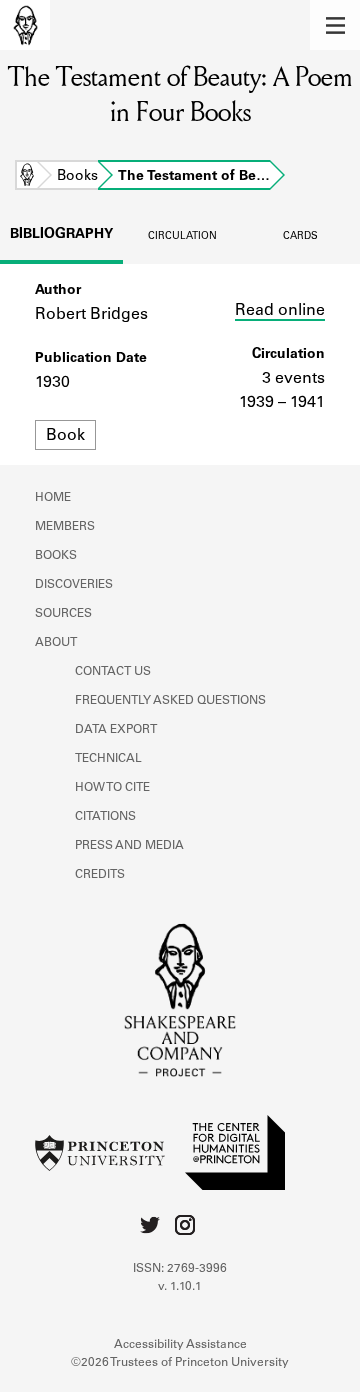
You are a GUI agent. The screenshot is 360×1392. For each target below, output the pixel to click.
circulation (182, 237)
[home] (25, 25)
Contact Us (113, 672)
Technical (108, 759)
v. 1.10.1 (180, 1287)
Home (27, 177)
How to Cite (112, 788)
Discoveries (74, 585)
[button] (335, 25)
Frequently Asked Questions (170, 701)
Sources (63, 614)
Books (77, 177)
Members (65, 527)
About (56, 643)
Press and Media (129, 846)
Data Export (116, 730)
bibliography (61, 235)
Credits (100, 875)
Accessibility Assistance (180, 1345)
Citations (105, 817)
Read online (280, 311)
